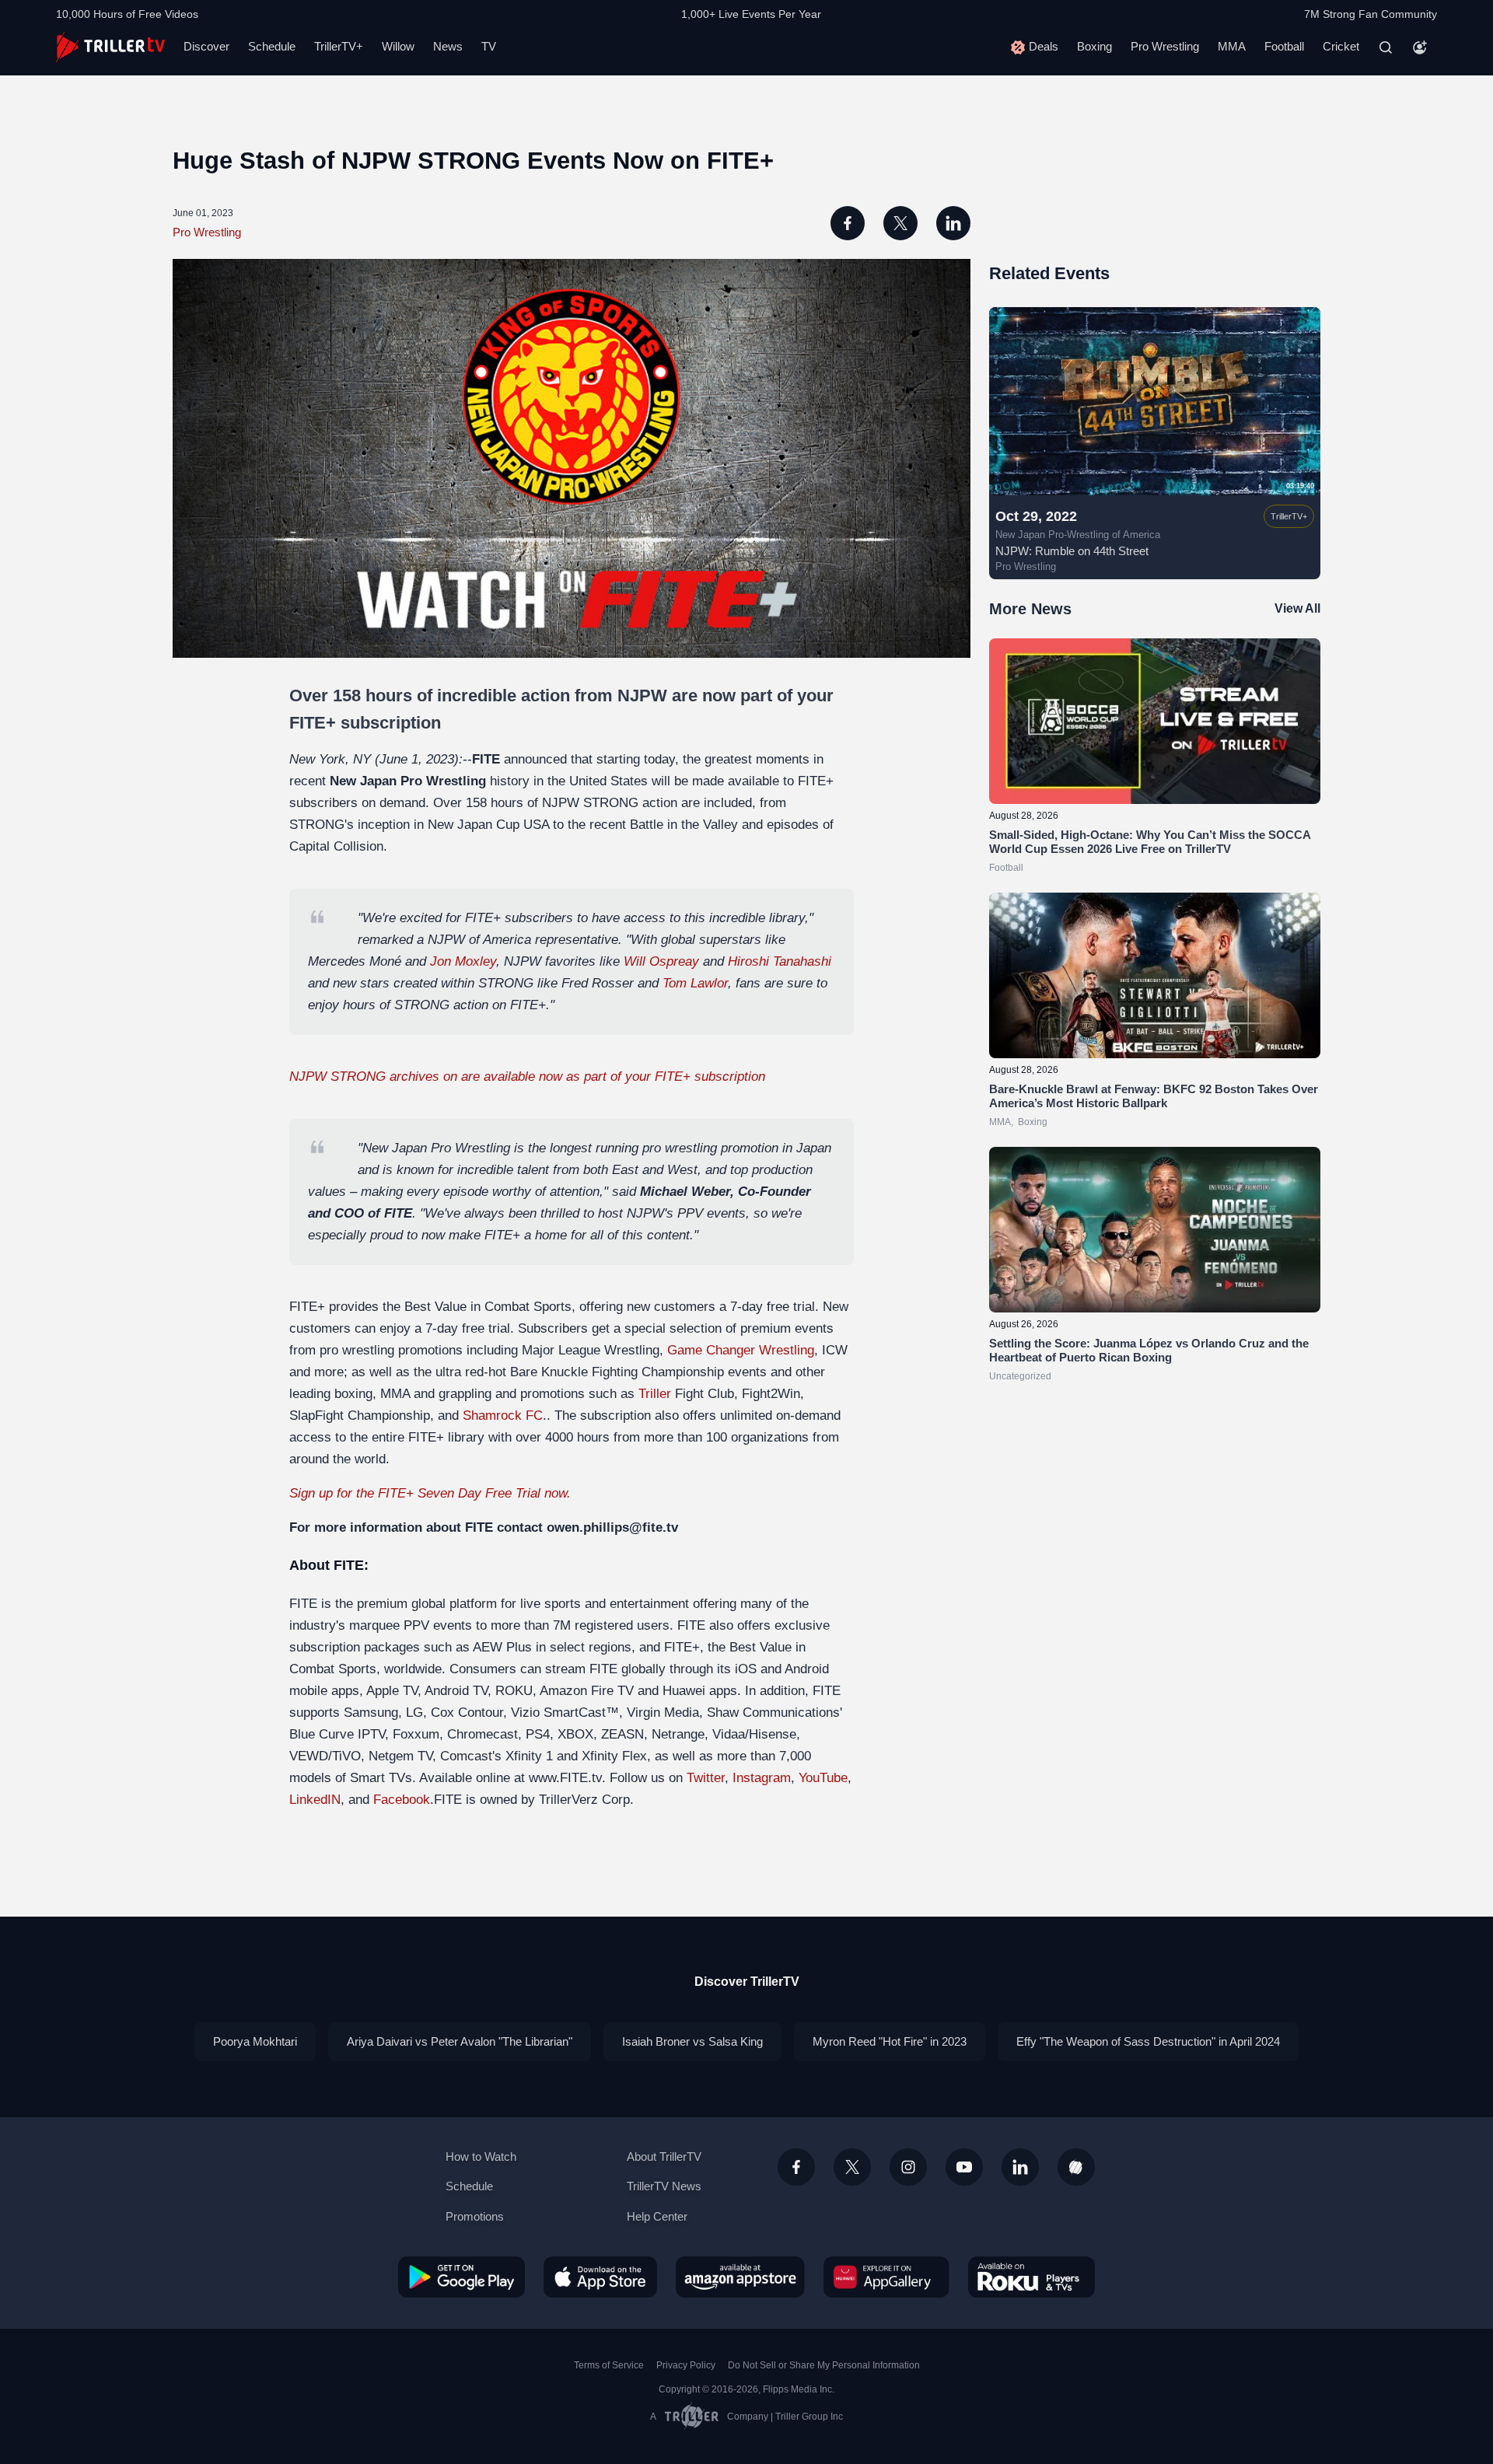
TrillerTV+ (339, 46)
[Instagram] (908, 2167)
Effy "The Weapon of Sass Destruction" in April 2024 (1148, 2041)
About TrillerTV (664, 2156)
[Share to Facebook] (848, 223)
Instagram (762, 1778)
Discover (206, 46)
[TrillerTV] (110, 47)
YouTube (823, 1778)
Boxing (1094, 46)
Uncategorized (1020, 1376)
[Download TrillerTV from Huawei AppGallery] (886, 2277)
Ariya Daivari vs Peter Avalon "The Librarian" (460, 2041)
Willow (398, 46)
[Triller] (1076, 2167)
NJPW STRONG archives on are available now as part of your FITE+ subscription (527, 1076)
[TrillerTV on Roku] (1031, 2277)
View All (1297, 608)
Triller (655, 1394)
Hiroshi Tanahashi (780, 961)
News (448, 46)
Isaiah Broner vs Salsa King (692, 2041)
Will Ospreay (661, 961)
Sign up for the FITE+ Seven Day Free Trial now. (430, 1493)
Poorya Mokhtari (255, 2041)
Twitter (706, 1778)
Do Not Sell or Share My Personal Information (824, 2365)
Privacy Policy (686, 2365)
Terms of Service (609, 2365)
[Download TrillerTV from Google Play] (462, 2277)
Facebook (402, 1800)
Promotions (475, 2216)
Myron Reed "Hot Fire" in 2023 (890, 2041)
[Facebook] (796, 2167)
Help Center (657, 2216)
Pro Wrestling (1165, 46)
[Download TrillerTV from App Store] (600, 2277)
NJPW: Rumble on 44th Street (1072, 551)
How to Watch (481, 2156)
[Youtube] (964, 2167)
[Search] (1386, 47)
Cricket (1341, 46)
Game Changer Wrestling (741, 1350)
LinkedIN (315, 1800)
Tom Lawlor (695, 983)
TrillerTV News (664, 2186)
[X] (852, 2167)
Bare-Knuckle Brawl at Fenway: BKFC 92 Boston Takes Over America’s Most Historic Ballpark (1154, 1096)
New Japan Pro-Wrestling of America (1078, 535)
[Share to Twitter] (900, 223)
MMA (1232, 46)
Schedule (272, 46)
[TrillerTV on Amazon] (740, 2277)
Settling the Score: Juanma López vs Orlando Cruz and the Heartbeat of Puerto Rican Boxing (1149, 1350)
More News (1030, 609)
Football (1284, 46)
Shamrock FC (503, 1415)
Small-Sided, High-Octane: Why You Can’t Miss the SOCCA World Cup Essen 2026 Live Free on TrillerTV (1150, 842)
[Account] (1420, 47)
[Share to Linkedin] (953, 223)
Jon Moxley (463, 961)
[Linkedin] (1020, 2167)
